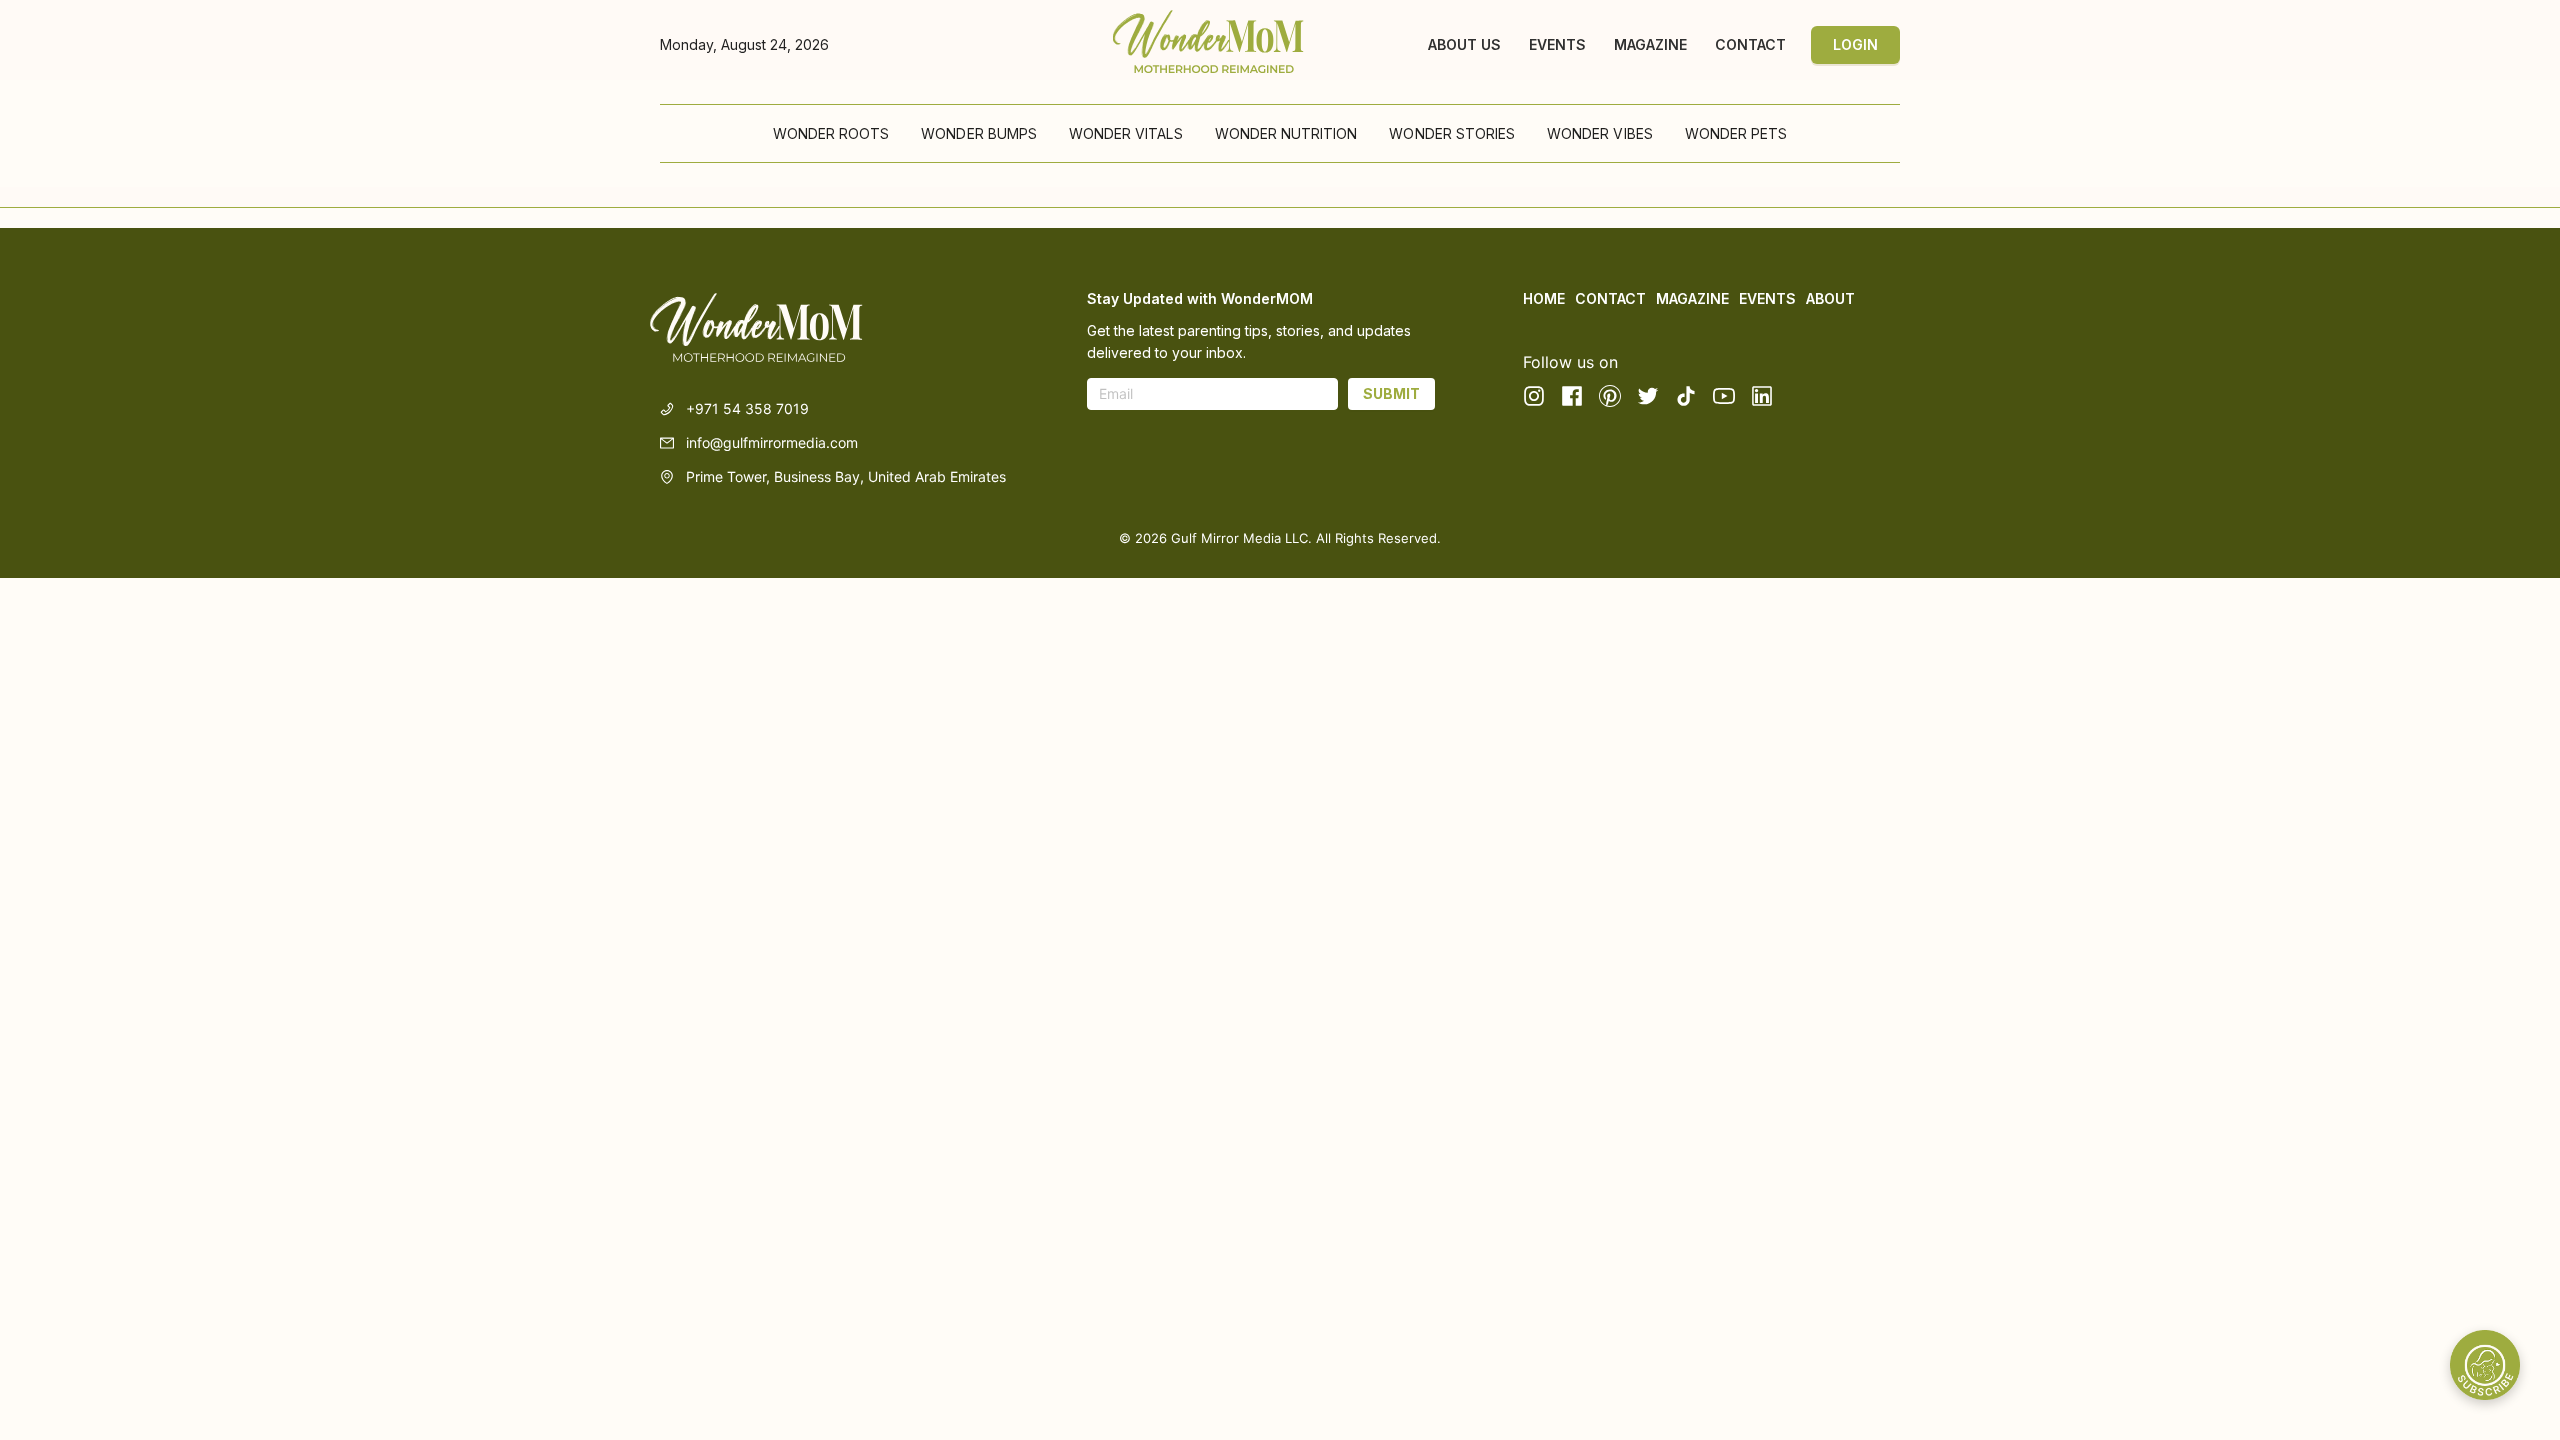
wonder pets (1736, 133)
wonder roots (831, 133)
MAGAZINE (1650, 45)
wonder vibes (1600, 133)
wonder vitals (1126, 133)
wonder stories (1452, 133)
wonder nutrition (1286, 133)
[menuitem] (831, 134)
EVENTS (1557, 45)
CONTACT (1750, 45)
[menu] (1280, 133)
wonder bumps (979, 133)
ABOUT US (1464, 45)
